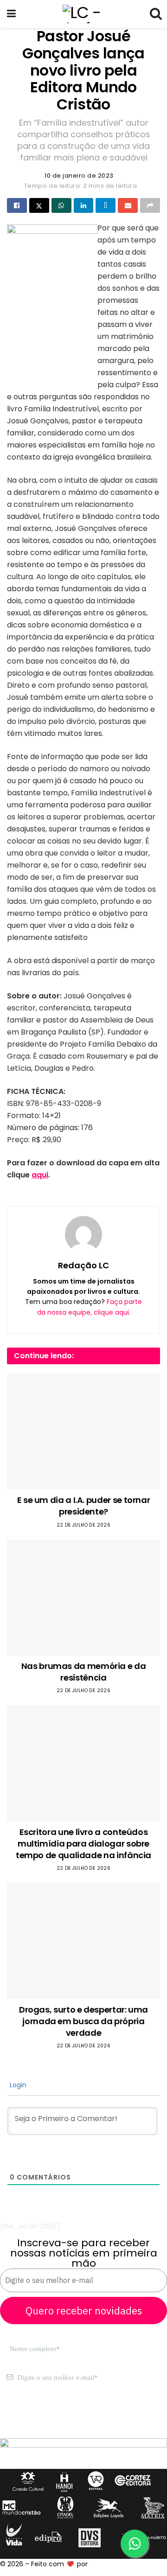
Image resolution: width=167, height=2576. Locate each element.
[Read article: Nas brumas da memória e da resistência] (83, 1598)
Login (17, 2085)
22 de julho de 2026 (84, 1525)
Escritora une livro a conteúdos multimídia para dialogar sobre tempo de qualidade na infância (83, 1844)
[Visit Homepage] (83, 14)
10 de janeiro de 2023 (79, 176)
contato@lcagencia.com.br (45, 2412)
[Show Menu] (11, 14)
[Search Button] (155, 14)
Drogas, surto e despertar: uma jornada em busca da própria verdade (83, 2021)
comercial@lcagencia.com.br (48, 2423)
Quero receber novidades (84, 2311)
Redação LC (83, 1265)
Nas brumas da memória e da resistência (84, 1672)
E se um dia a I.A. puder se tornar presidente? (84, 1506)
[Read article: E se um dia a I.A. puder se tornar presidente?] (83, 1432)
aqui (40, 1175)
